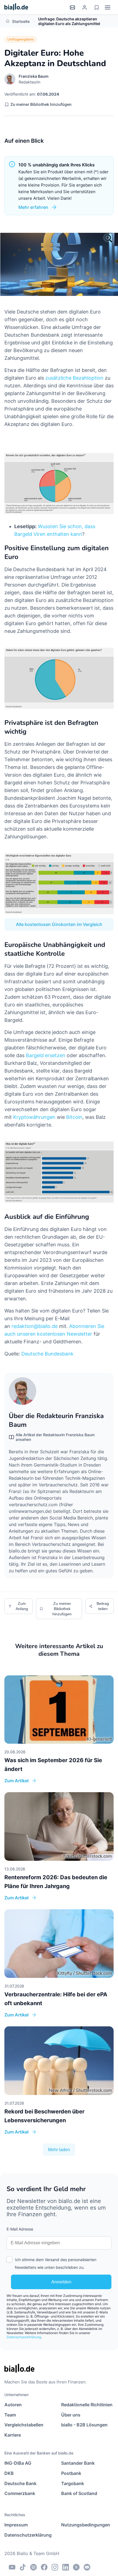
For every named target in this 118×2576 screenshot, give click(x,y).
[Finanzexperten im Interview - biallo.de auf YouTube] (12, 2567)
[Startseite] (16, 7)
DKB (9, 2473)
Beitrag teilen (103, 1606)
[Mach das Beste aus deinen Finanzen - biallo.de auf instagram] (55, 2567)
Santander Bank (78, 2463)
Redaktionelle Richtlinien (87, 2405)
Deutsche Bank (20, 2483)
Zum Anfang (22, 1606)
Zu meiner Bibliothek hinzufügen (41, 104)
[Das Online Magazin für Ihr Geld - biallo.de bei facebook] (44, 2567)
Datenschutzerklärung (24, 2337)
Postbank (71, 2473)
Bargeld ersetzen (46, 1055)
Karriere (13, 2435)
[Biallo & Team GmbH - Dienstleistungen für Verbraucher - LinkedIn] (66, 2567)
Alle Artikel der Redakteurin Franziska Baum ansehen (55, 1437)
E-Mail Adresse (20, 2229)
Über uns (71, 2415)
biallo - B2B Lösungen (84, 2425)
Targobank (73, 2483)
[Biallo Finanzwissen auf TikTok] (23, 2567)
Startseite (21, 21)
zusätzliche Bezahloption (74, 378)
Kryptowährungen (34, 1117)
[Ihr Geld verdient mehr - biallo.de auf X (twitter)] (76, 2567)
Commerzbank (20, 2493)
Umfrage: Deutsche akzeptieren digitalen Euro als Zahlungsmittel (69, 21)
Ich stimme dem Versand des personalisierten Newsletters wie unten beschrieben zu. (56, 2263)
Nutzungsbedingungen (86, 2525)
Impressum (16, 2525)
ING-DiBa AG (18, 2463)
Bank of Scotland (79, 2493)
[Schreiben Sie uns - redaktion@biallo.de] (87, 2567)
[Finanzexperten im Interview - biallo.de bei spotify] (33, 2567)
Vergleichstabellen (24, 2425)
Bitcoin (74, 1117)
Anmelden (61, 2282)
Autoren (13, 2405)
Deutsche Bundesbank (47, 1354)
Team (10, 2415)
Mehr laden (59, 2150)
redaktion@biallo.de (35, 1326)
